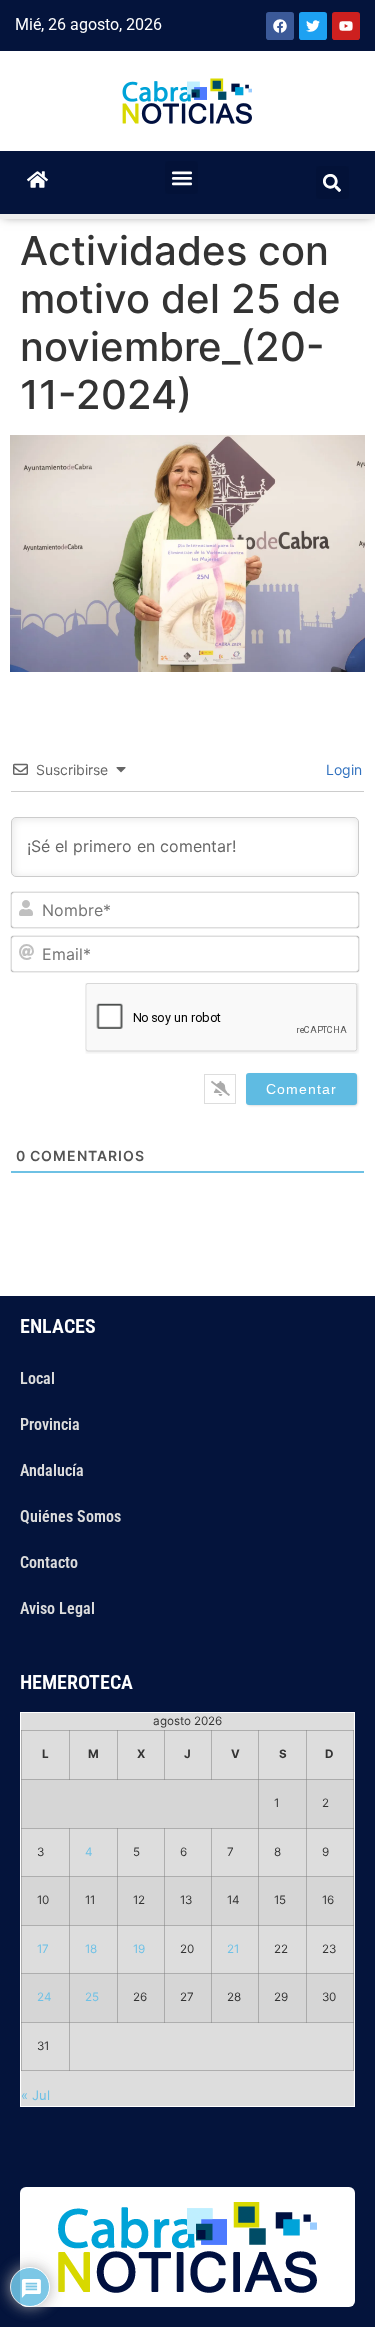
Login (342, 769)
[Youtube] (346, 26)
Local (37, 1378)
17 (43, 1949)
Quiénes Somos (70, 1516)
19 (139, 1949)
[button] (181, 177)
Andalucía (52, 1470)
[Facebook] (280, 26)
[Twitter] (313, 26)
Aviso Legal (57, 1608)
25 (92, 1997)
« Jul (35, 2095)
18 (91, 1949)
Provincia (50, 1424)
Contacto (49, 1562)
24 (44, 1997)
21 (233, 1949)
